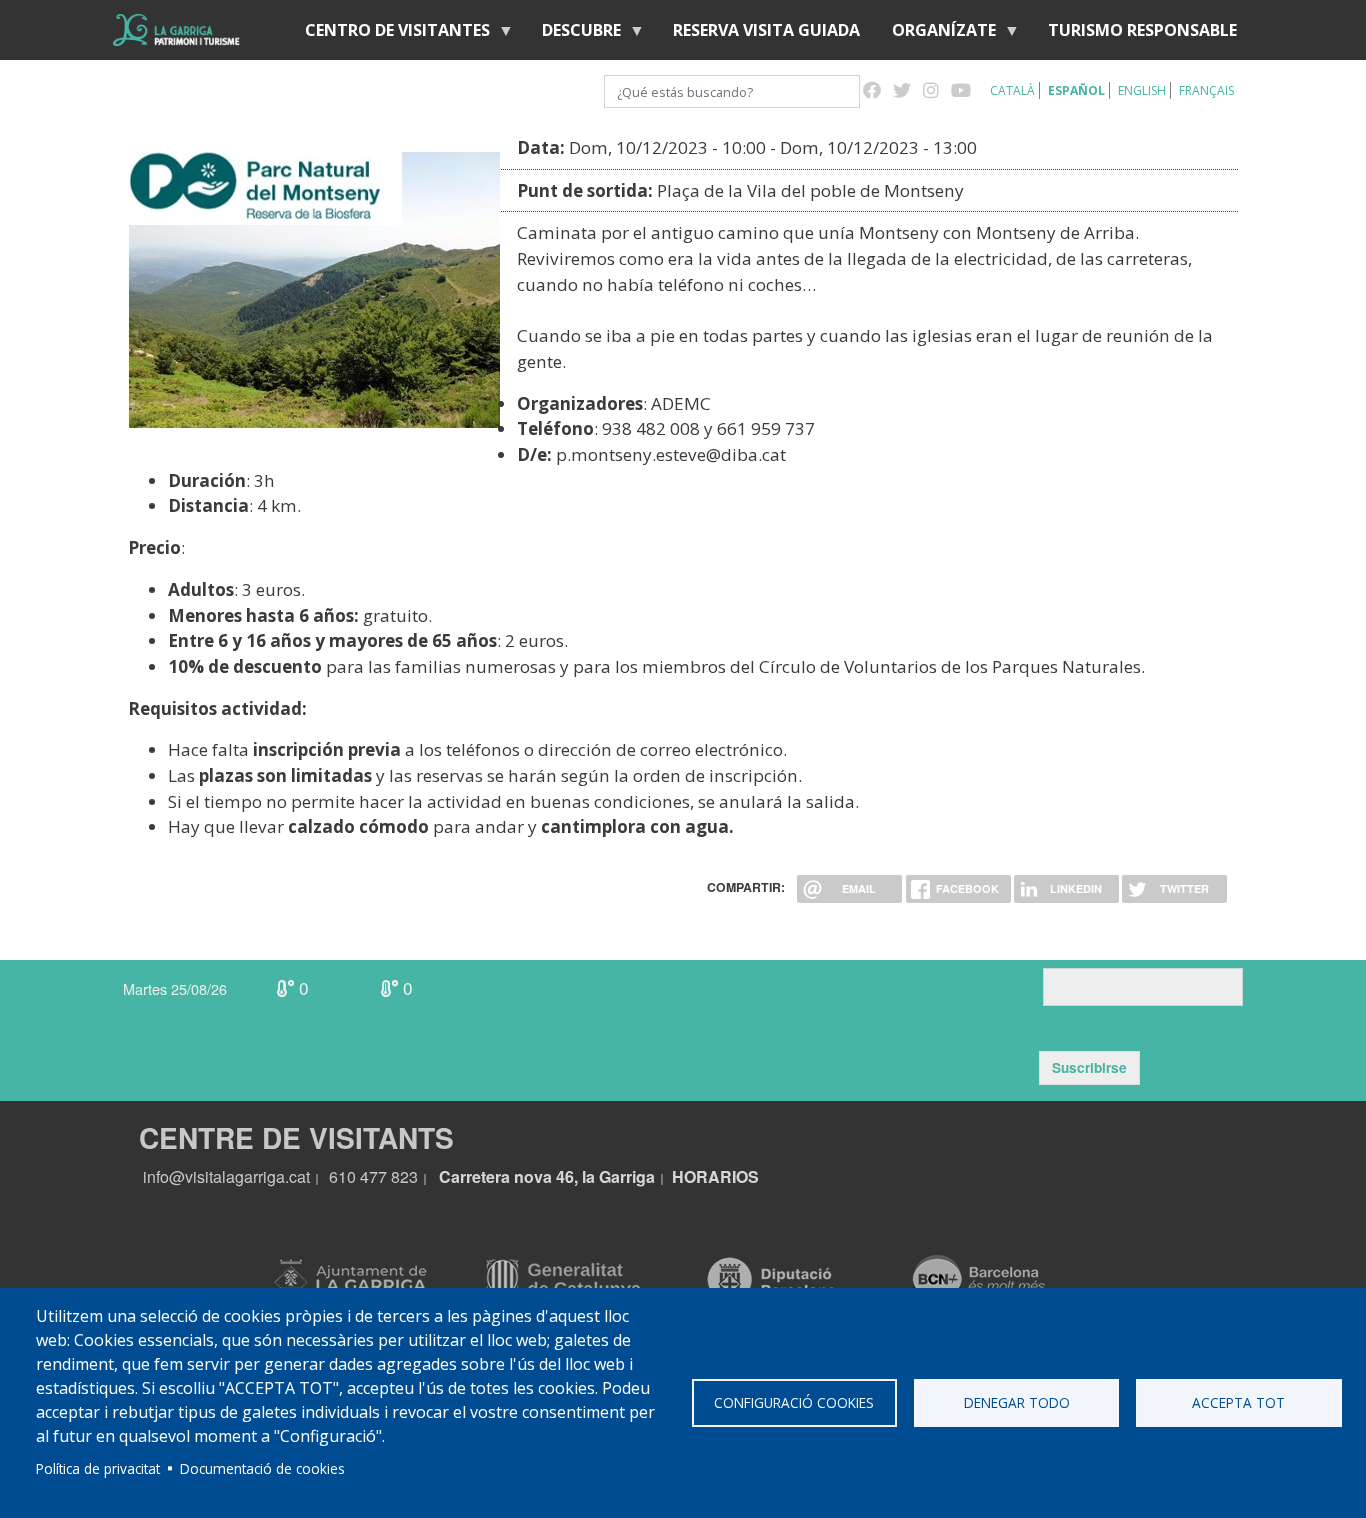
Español (1076, 90)
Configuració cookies (794, 1402)
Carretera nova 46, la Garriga (547, 1176)
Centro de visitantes (389, 34)
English (1142, 90)
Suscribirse (1089, 1067)
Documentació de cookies (262, 1468)
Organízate (936, 34)
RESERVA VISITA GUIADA (766, 30)
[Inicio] (176, 30)
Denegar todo (1017, 1402)
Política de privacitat (98, 1468)
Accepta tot (1238, 1402)
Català (1012, 90)
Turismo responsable (1142, 30)
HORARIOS (715, 1176)
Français (1206, 90)
